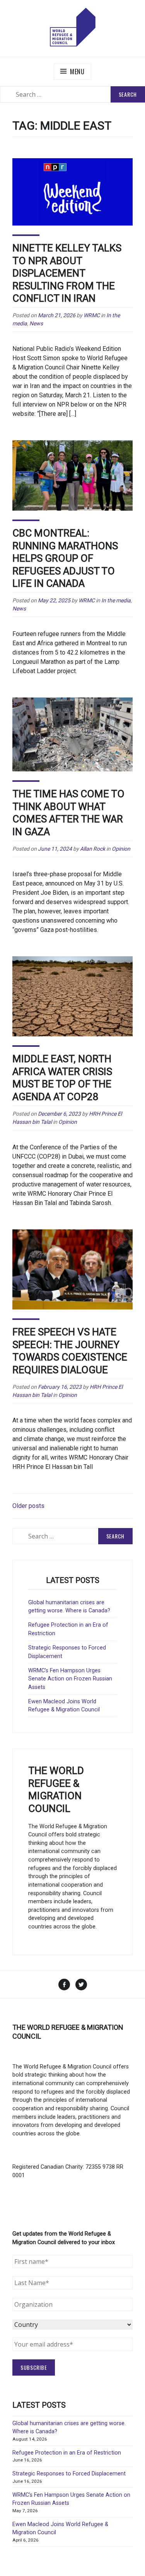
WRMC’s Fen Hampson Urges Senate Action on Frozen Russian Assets (70, 1679)
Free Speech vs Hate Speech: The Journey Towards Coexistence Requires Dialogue (70, 1351)
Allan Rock (93, 849)
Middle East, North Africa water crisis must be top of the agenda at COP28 (62, 1078)
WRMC (92, 315)
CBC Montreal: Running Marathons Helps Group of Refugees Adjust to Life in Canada (65, 558)
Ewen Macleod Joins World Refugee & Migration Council (64, 1706)
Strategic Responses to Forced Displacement (69, 2474)
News (36, 323)
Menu (77, 72)
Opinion (121, 849)
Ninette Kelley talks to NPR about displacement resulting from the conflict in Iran (67, 273)
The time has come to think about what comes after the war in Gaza (68, 813)
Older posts (28, 1506)
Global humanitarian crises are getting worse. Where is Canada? (69, 1607)
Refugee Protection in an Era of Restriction (67, 2453)
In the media (116, 600)
